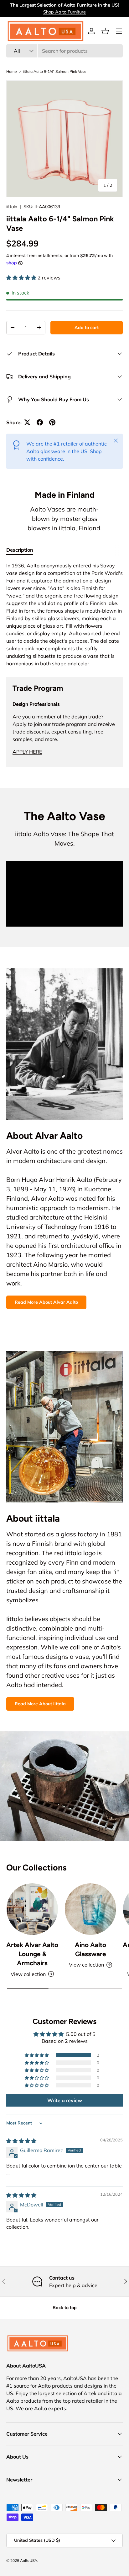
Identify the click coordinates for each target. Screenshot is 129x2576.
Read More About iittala (40, 1704)
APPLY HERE (27, 752)
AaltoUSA (29, 2560)
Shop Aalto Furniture (64, 12)
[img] (21, 2141)
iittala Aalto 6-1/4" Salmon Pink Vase (55, 71)
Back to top (65, 2308)
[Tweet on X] (27, 422)
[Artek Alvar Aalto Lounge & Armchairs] (32, 1909)
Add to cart (87, 327)
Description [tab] (20, 550)
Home (12, 71)
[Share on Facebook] (40, 422)
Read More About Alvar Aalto (46, 1302)
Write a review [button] (65, 2100)
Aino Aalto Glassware (90, 1949)
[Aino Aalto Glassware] (90, 1909)
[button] (105, 31)
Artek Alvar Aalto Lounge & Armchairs (32, 1954)
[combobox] (64, 51)
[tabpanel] (64, 614)
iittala (12, 207)
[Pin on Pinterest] (52, 422)
